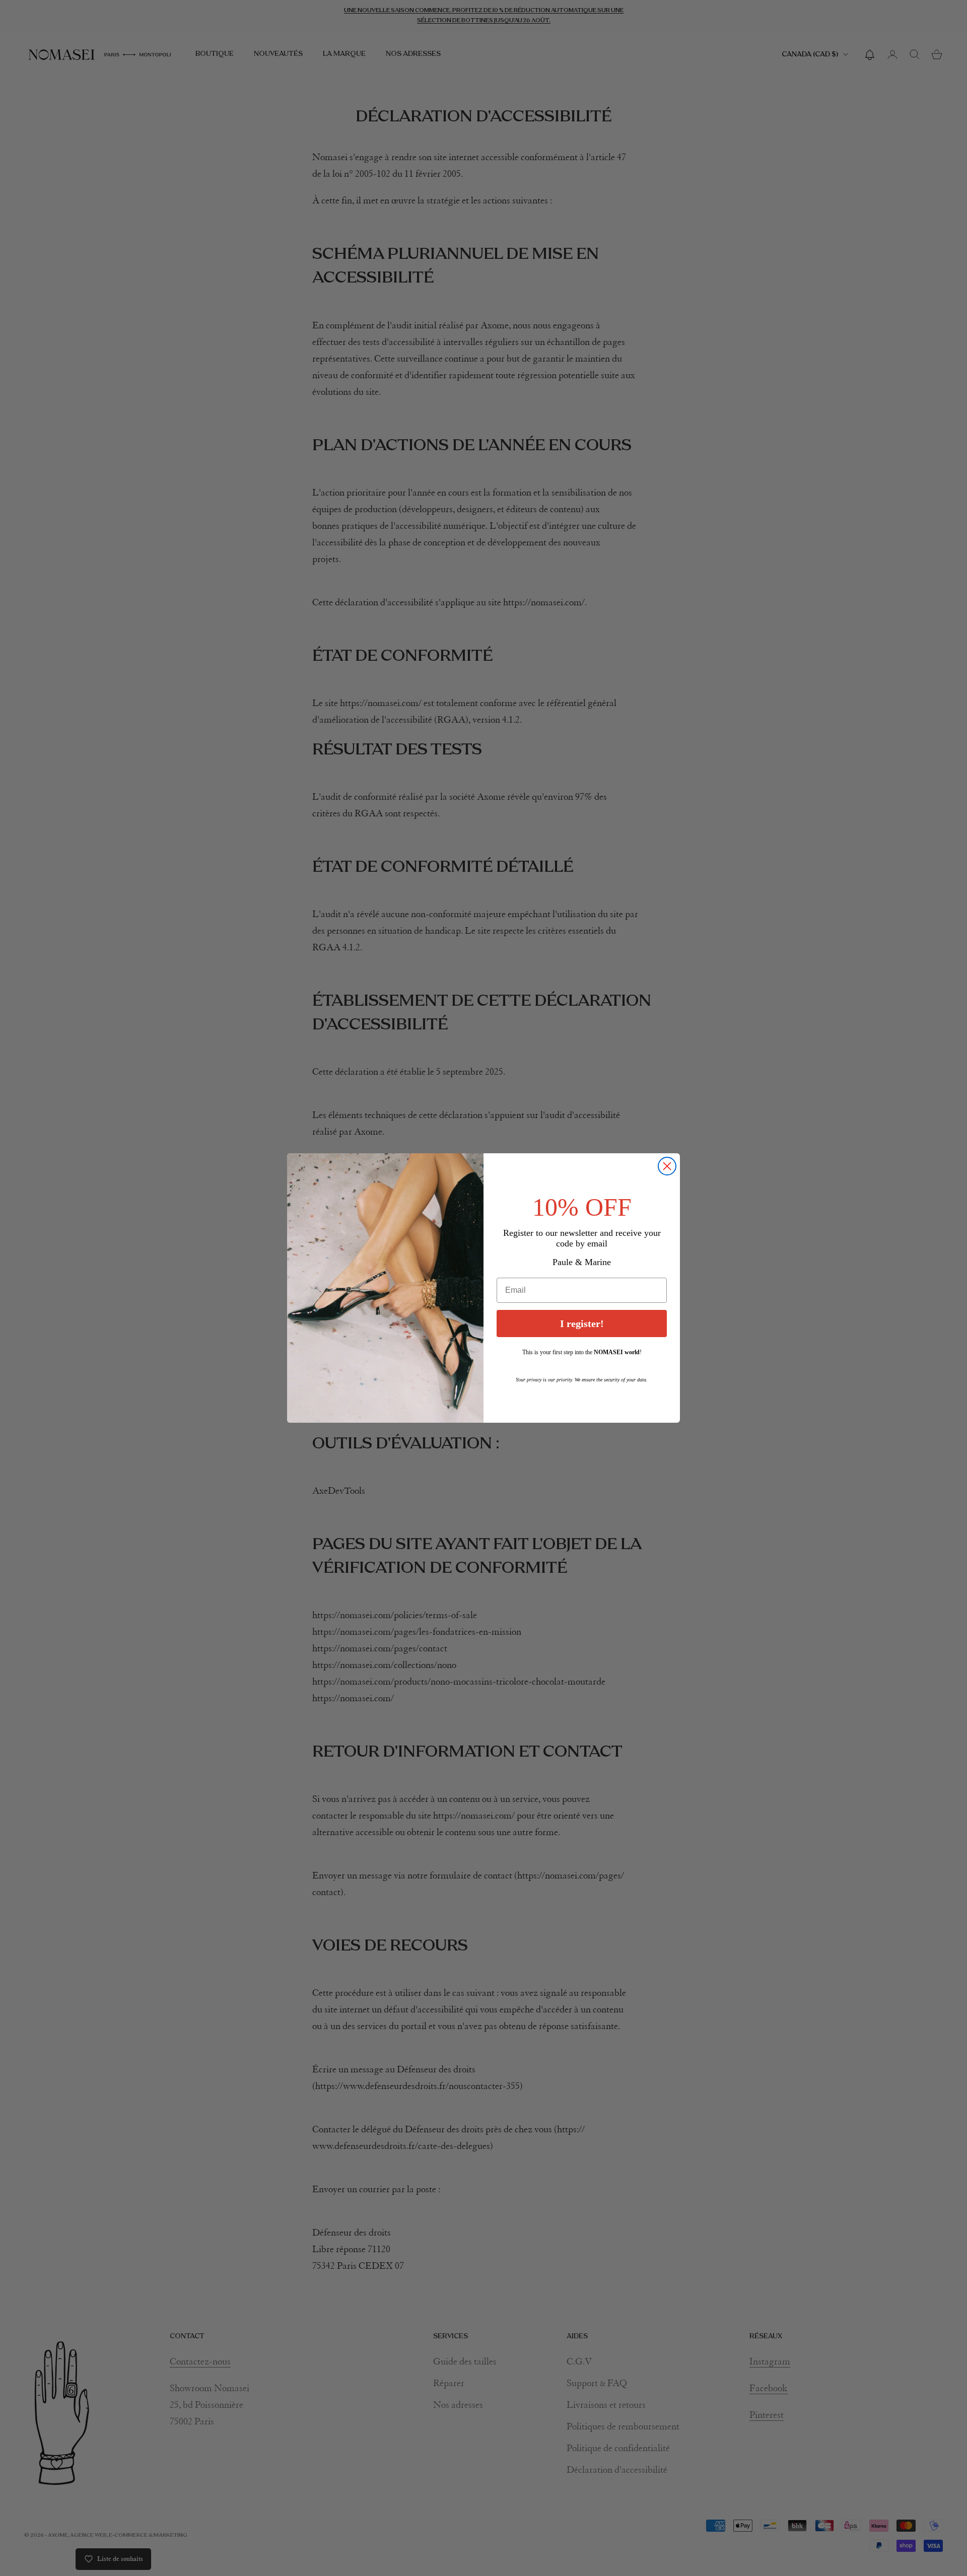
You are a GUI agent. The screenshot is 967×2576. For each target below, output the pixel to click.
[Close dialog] (667, 1166)
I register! (582, 1324)
